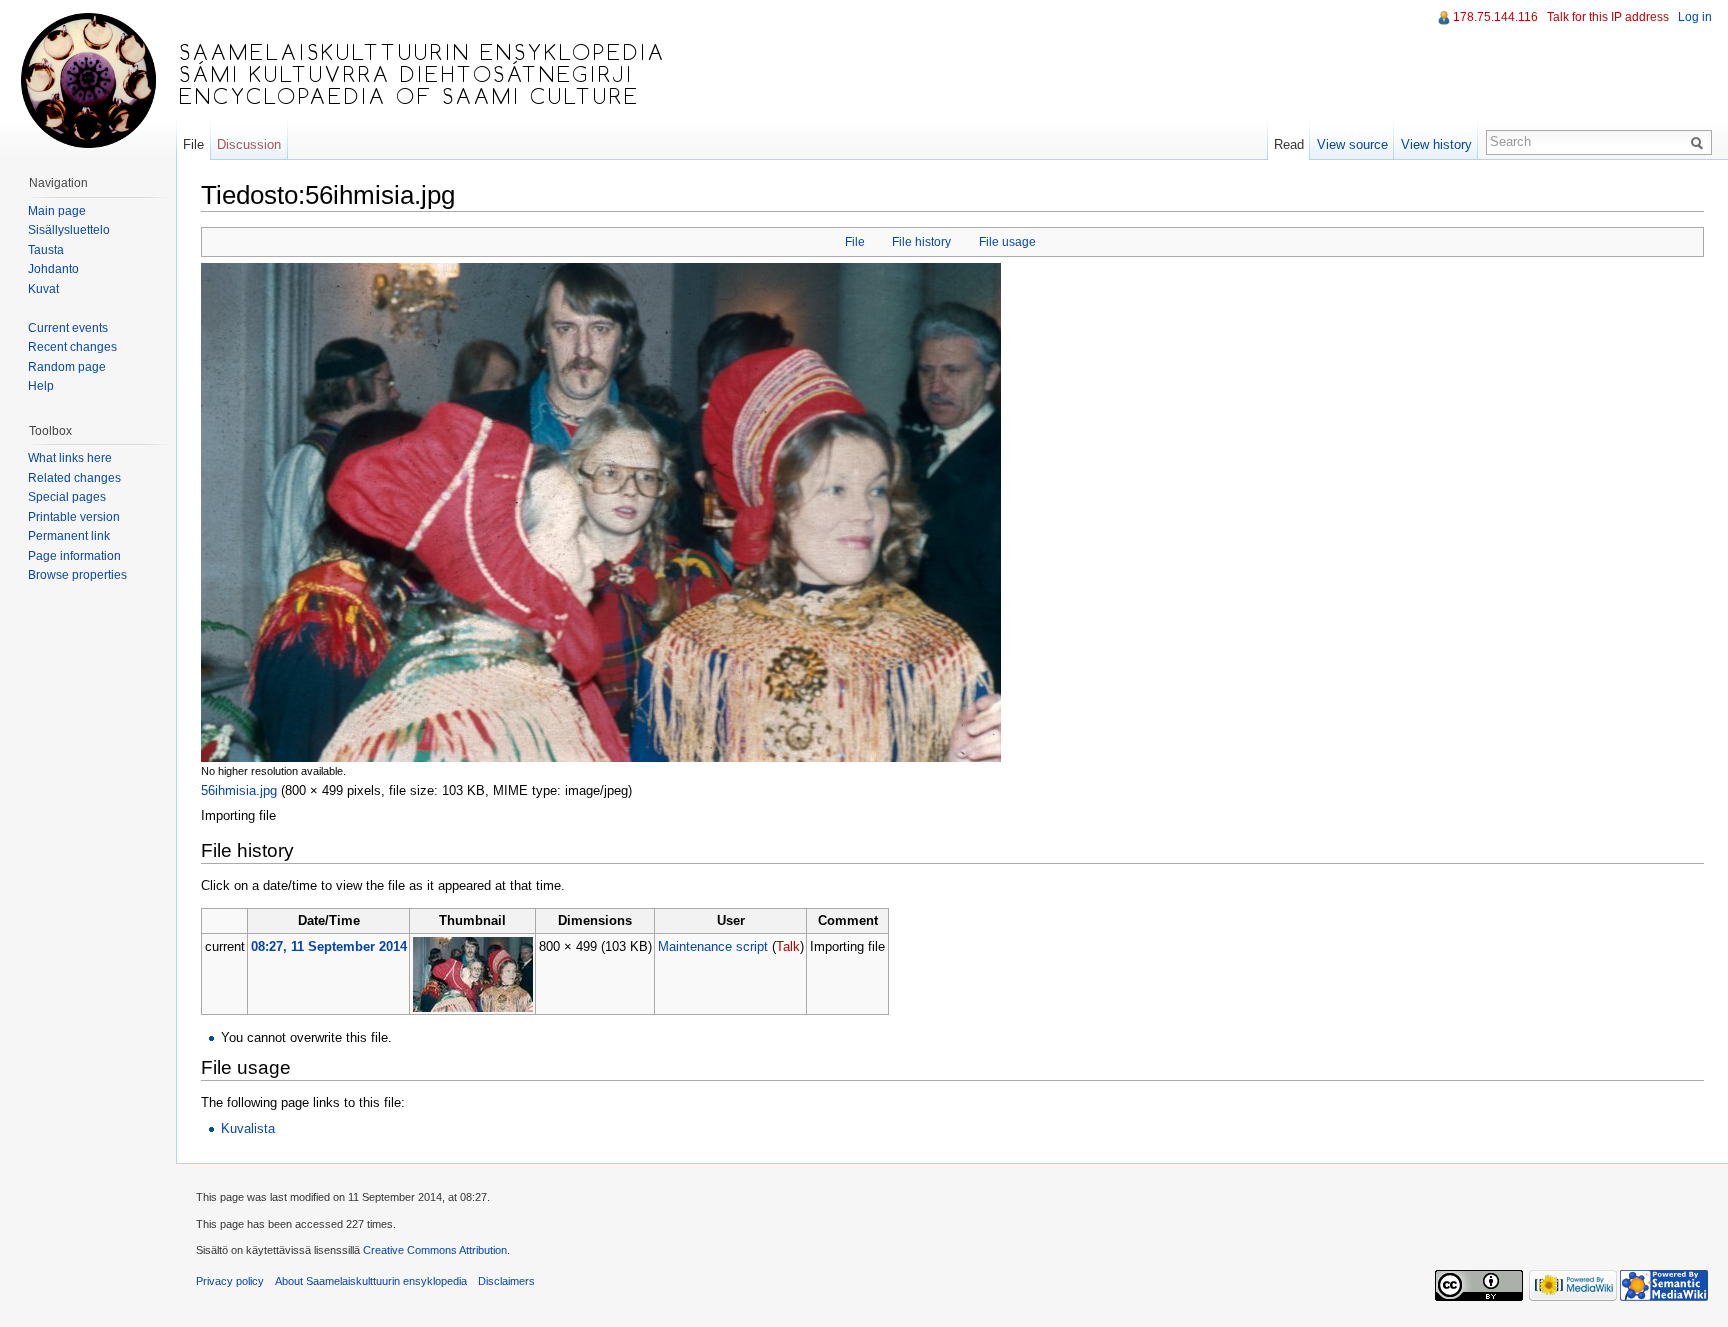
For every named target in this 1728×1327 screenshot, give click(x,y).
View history (1436, 144)
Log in (1695, 17)
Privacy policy (230, 1281)
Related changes (74, 478)
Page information (74, 556)
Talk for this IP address (1608, 17)
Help (41, 386)
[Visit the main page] (88, 80)
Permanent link (69, 536)
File (855, 242)
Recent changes (72, 347)
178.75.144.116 (1495, 17)
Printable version (74, 517)
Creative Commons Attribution (435, 1250)
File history (921, 242)
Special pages (67, 497)
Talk (788, 946)
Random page (67, 367)
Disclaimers (506, 1281)
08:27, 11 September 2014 (329, 946)
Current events (68, 328)
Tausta (46, 250)
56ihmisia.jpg (239, 790)
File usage (1007, 242)
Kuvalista (248, 1128)
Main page (57, 211)
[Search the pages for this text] (1700, 142)
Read (1289, 144)
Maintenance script (713, 946)
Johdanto (53, 269)
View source (1352, 144)
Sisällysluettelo (69, 230)
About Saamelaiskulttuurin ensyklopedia (371, 1281)
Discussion (249, 144)
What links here (70, 458)
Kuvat (43, 289)
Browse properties (77, 575)
